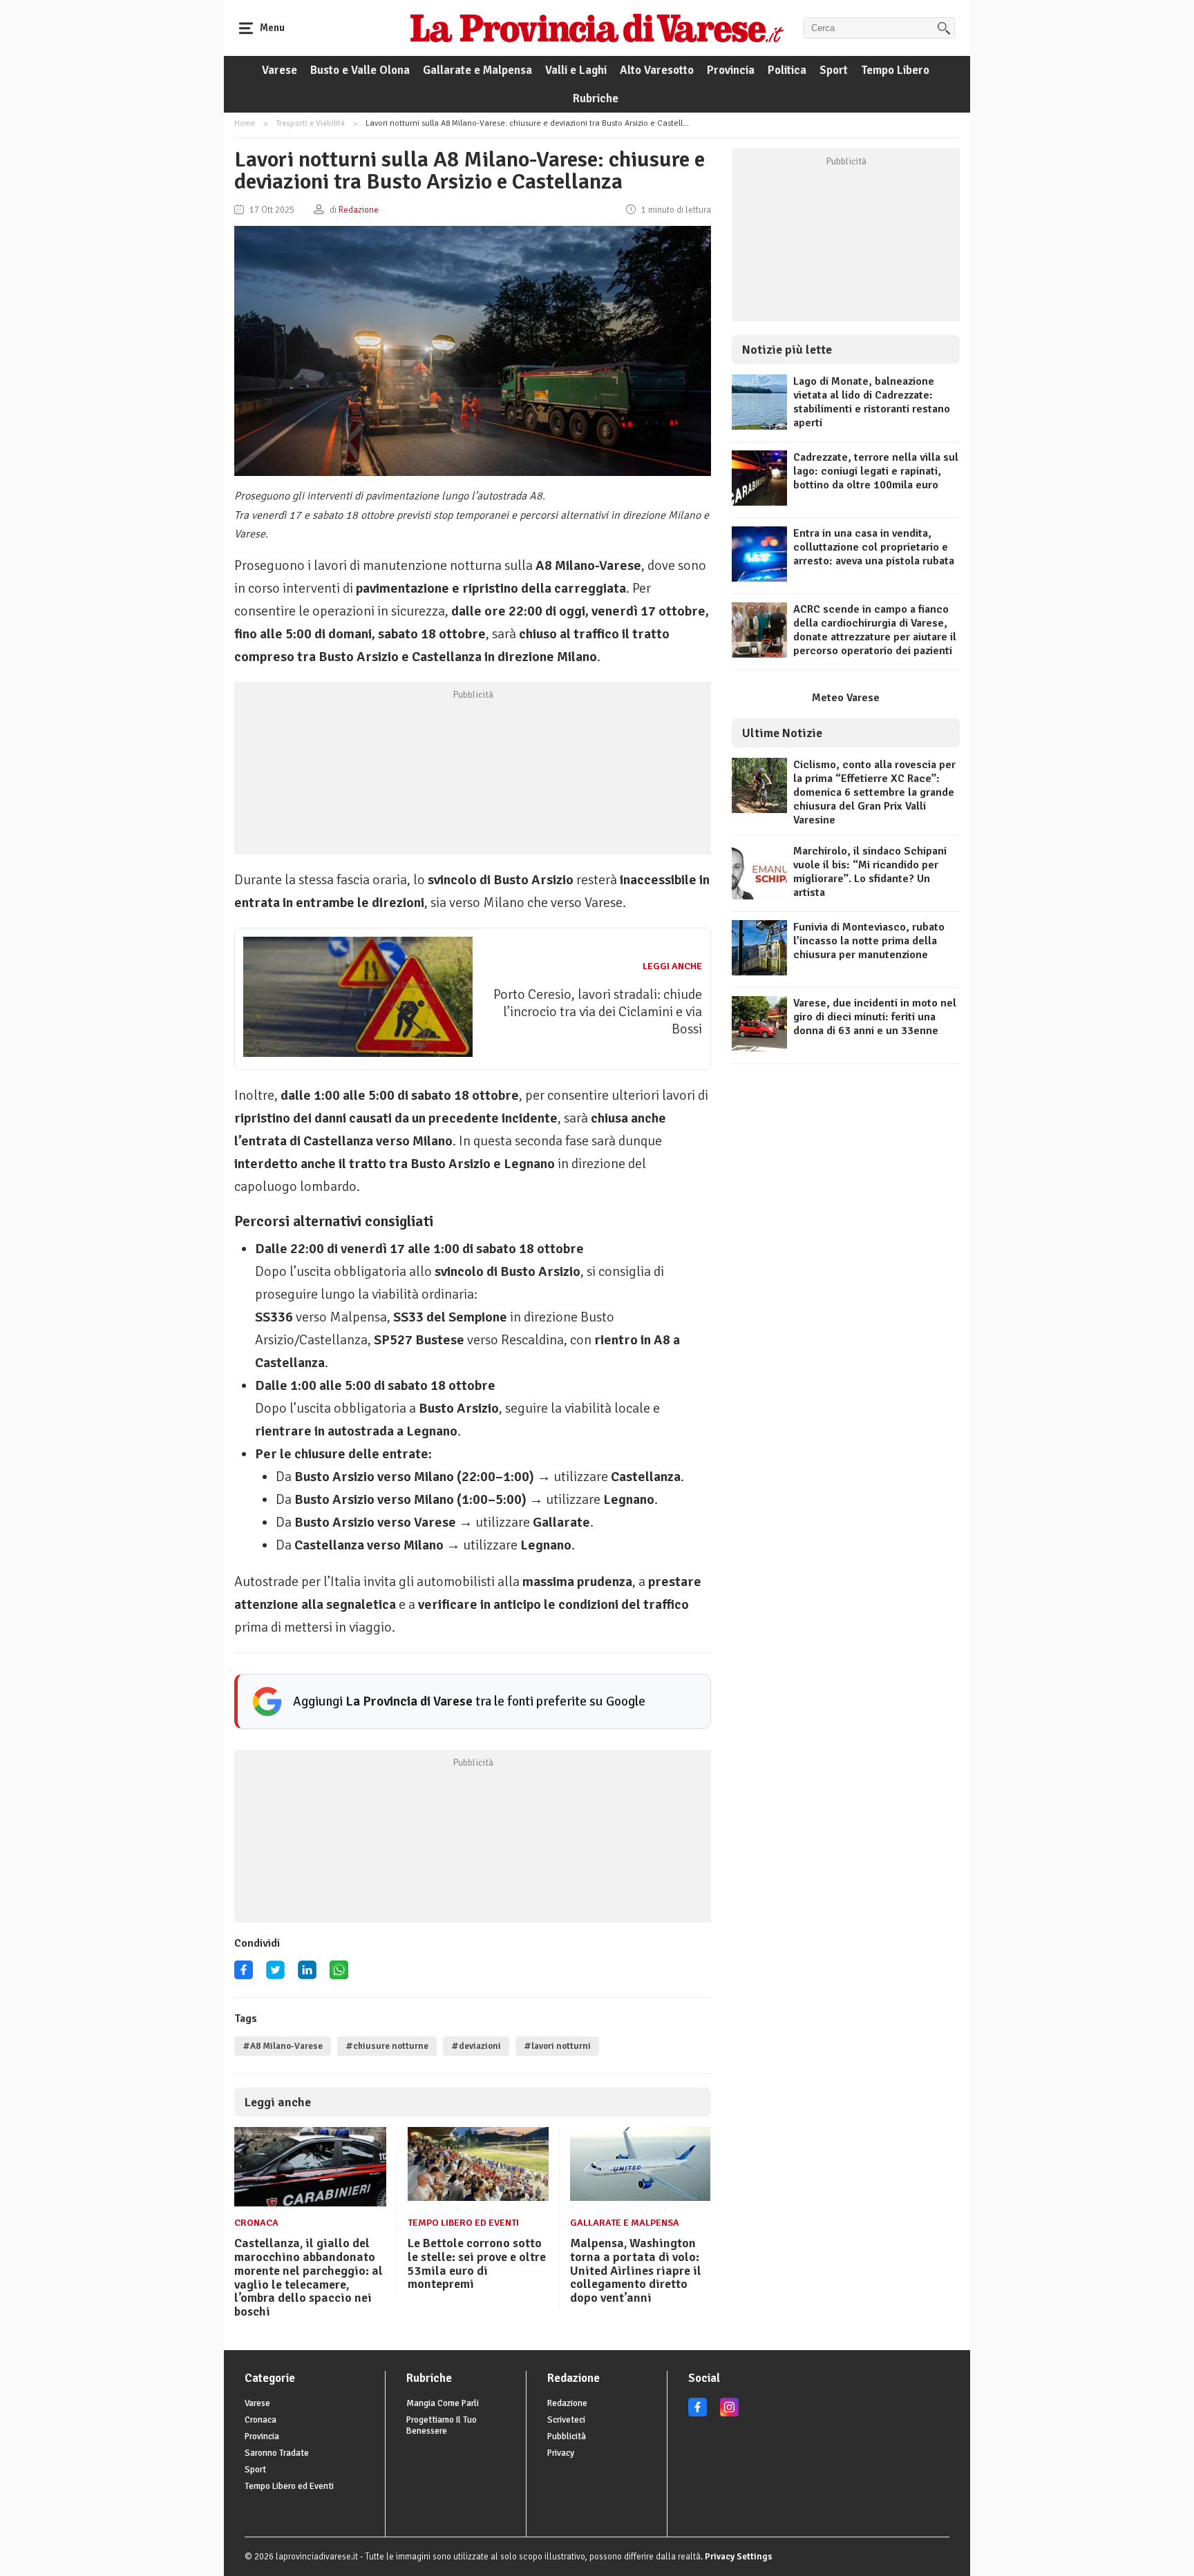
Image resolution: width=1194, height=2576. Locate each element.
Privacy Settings (739, 2557)
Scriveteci (566, 2420)
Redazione (567, 2403)
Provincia (731, 70)
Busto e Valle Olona (360, 70)
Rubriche (596, 98)
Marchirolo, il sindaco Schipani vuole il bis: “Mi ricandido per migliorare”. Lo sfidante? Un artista (870, 872)
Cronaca (256, 2223)
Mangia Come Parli (443, 2403)
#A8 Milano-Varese (283, 2046)
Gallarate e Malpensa (477, 70)
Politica (787, 70)
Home (245, 123)
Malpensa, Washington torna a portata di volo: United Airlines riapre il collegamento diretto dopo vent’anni (636, 2270)
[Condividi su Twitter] (275, 1975)
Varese (279, 70)
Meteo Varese (846, 698)
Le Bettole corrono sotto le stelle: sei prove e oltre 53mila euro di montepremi (477, 2263)
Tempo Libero (895, 70)
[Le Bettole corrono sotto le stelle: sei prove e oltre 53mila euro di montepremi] (478, 2197)
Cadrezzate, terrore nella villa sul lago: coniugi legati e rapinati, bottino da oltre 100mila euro (876, 471)
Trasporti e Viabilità (310, 123)
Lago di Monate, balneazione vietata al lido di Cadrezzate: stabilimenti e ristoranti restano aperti (872, 402)
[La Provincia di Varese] (597, 28)
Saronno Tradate (277, 2453)
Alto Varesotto (657, 70)
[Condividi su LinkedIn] (307, 1975)
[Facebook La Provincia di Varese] (244, 1975)
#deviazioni (476, 2046)
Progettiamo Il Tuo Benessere (442, 2425)
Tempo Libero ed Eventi (463, 2223)
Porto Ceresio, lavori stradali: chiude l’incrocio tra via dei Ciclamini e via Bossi (598, 1012)
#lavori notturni (557, 2046)
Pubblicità (567, 2436)
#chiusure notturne (387, 2046)
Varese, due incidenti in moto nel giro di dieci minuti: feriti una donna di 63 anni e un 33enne (875, 1017)
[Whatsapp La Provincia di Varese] (339, 1975)
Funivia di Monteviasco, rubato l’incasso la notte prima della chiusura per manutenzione (869, 941)
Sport (834, 70)
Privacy (561, 2453)
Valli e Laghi (576, 70)
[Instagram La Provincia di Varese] (729, 2414)
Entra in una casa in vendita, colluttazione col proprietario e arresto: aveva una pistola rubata (874, 547)
